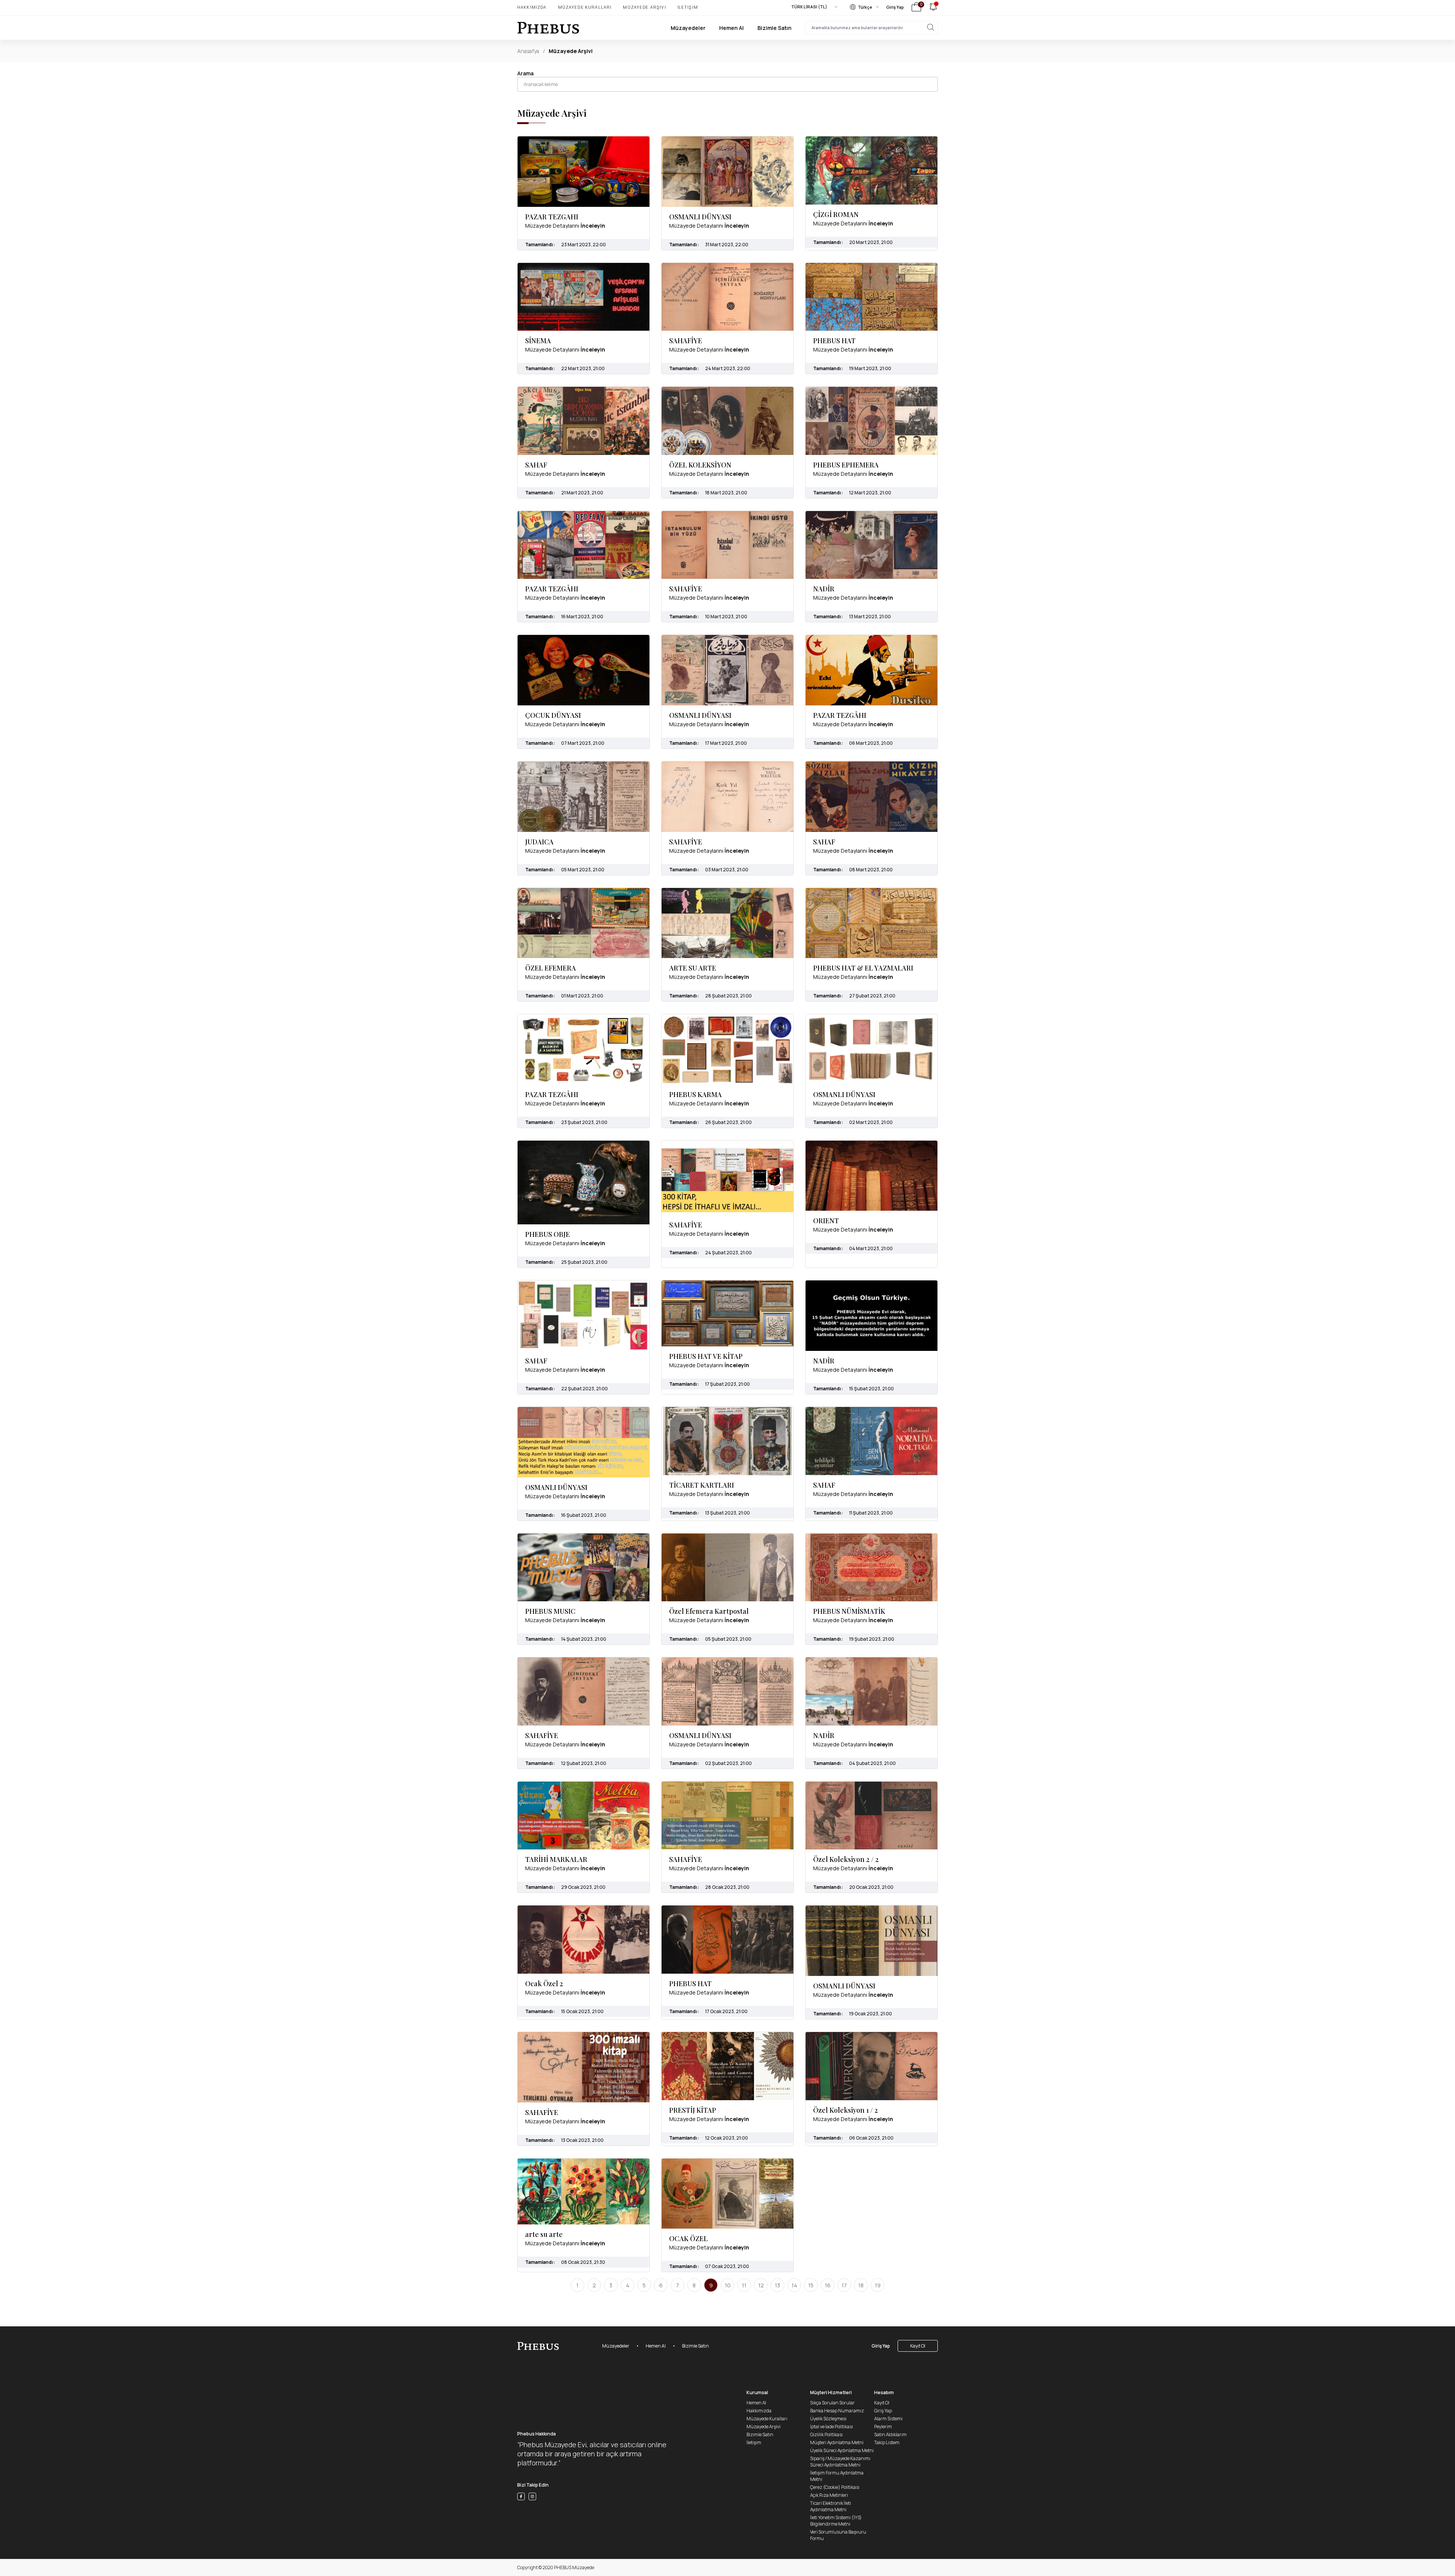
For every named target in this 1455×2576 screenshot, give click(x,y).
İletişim (688, 7)
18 (861, 2285)
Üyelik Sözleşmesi (828, 2419)
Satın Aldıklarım (890, 2435)
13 (778, 2285)
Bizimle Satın (774, 28)
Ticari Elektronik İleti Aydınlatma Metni (831, 2506)
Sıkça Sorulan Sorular (832, 2403)
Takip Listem (887, 2442)
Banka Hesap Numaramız (837, 2411)
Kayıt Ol (918, 2346)
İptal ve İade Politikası (832, 2427)
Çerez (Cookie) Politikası (835, 2487)
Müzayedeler (688, 28)
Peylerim (883, 2427)
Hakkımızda (532, 7)
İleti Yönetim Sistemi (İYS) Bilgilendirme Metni (836, 2521)
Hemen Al (731, 28)
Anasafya (528, 51)
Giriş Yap (895, 7)
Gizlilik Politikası (826, 2435)
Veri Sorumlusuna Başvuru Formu (838, 2535)
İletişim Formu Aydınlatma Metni (837, 2476)
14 (794, 2285)
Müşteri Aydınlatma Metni (837, 2442)
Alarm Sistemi (888, 2419)
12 (761, 2285)
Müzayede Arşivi (644, 7)
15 (811, 2285)
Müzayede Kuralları (585, 7)
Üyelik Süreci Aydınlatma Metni (842, 2450)
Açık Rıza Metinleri (829, 2495)
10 (728, 2285)
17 (844, 2285)
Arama (525, 73)
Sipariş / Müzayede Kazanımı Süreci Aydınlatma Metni (840, 2462)
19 (878, 2285)
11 (744, 2285)
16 (828, 2285)
